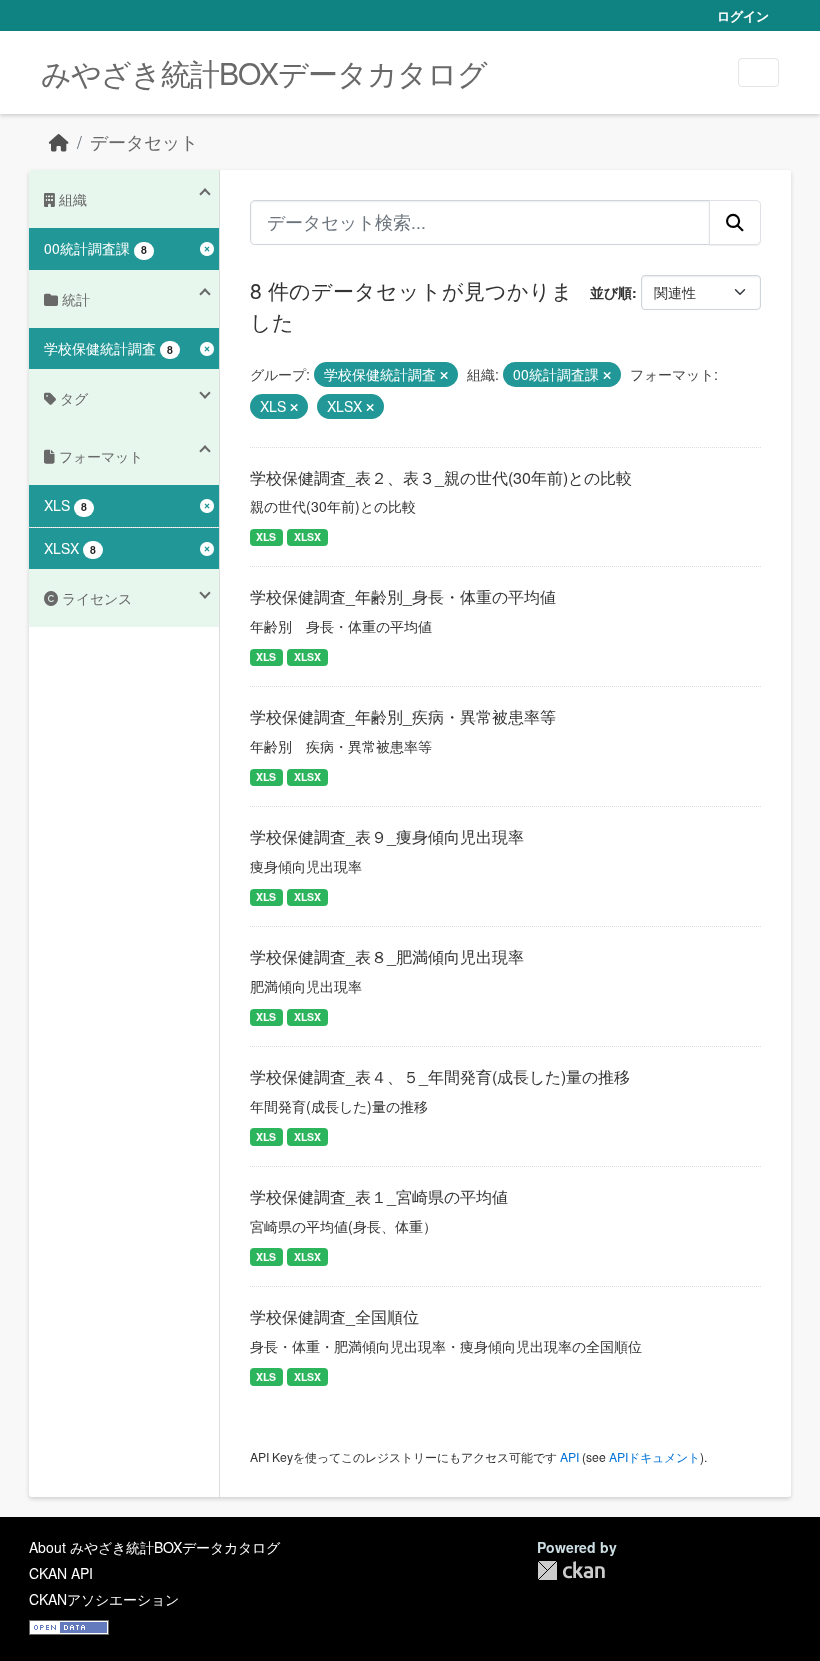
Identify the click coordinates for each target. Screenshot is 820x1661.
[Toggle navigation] (758, 72)
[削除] (444, 375)
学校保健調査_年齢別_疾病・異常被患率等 (403, 716)
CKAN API (61, 1573)
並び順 (611, 292)
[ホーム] (59, 141)
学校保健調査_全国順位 (334, 1316)
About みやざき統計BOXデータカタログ (154, 1547)
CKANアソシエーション (104, 1599)
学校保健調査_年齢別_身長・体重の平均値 (403, 596)
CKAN (571, 1570)
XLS (266, 536)
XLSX (307, 536)
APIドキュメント (654, 1456)
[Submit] (735, 222)
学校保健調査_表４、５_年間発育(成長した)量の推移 (440, 1076)
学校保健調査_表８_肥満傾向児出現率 (387, 956)
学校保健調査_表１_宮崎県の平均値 (379, 1196)
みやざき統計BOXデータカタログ (264, 72)
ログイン (743, 15)
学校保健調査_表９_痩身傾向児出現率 (387, 836)
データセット (144, 141)
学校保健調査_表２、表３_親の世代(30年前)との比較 (441, 477)
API (569, 1456)
